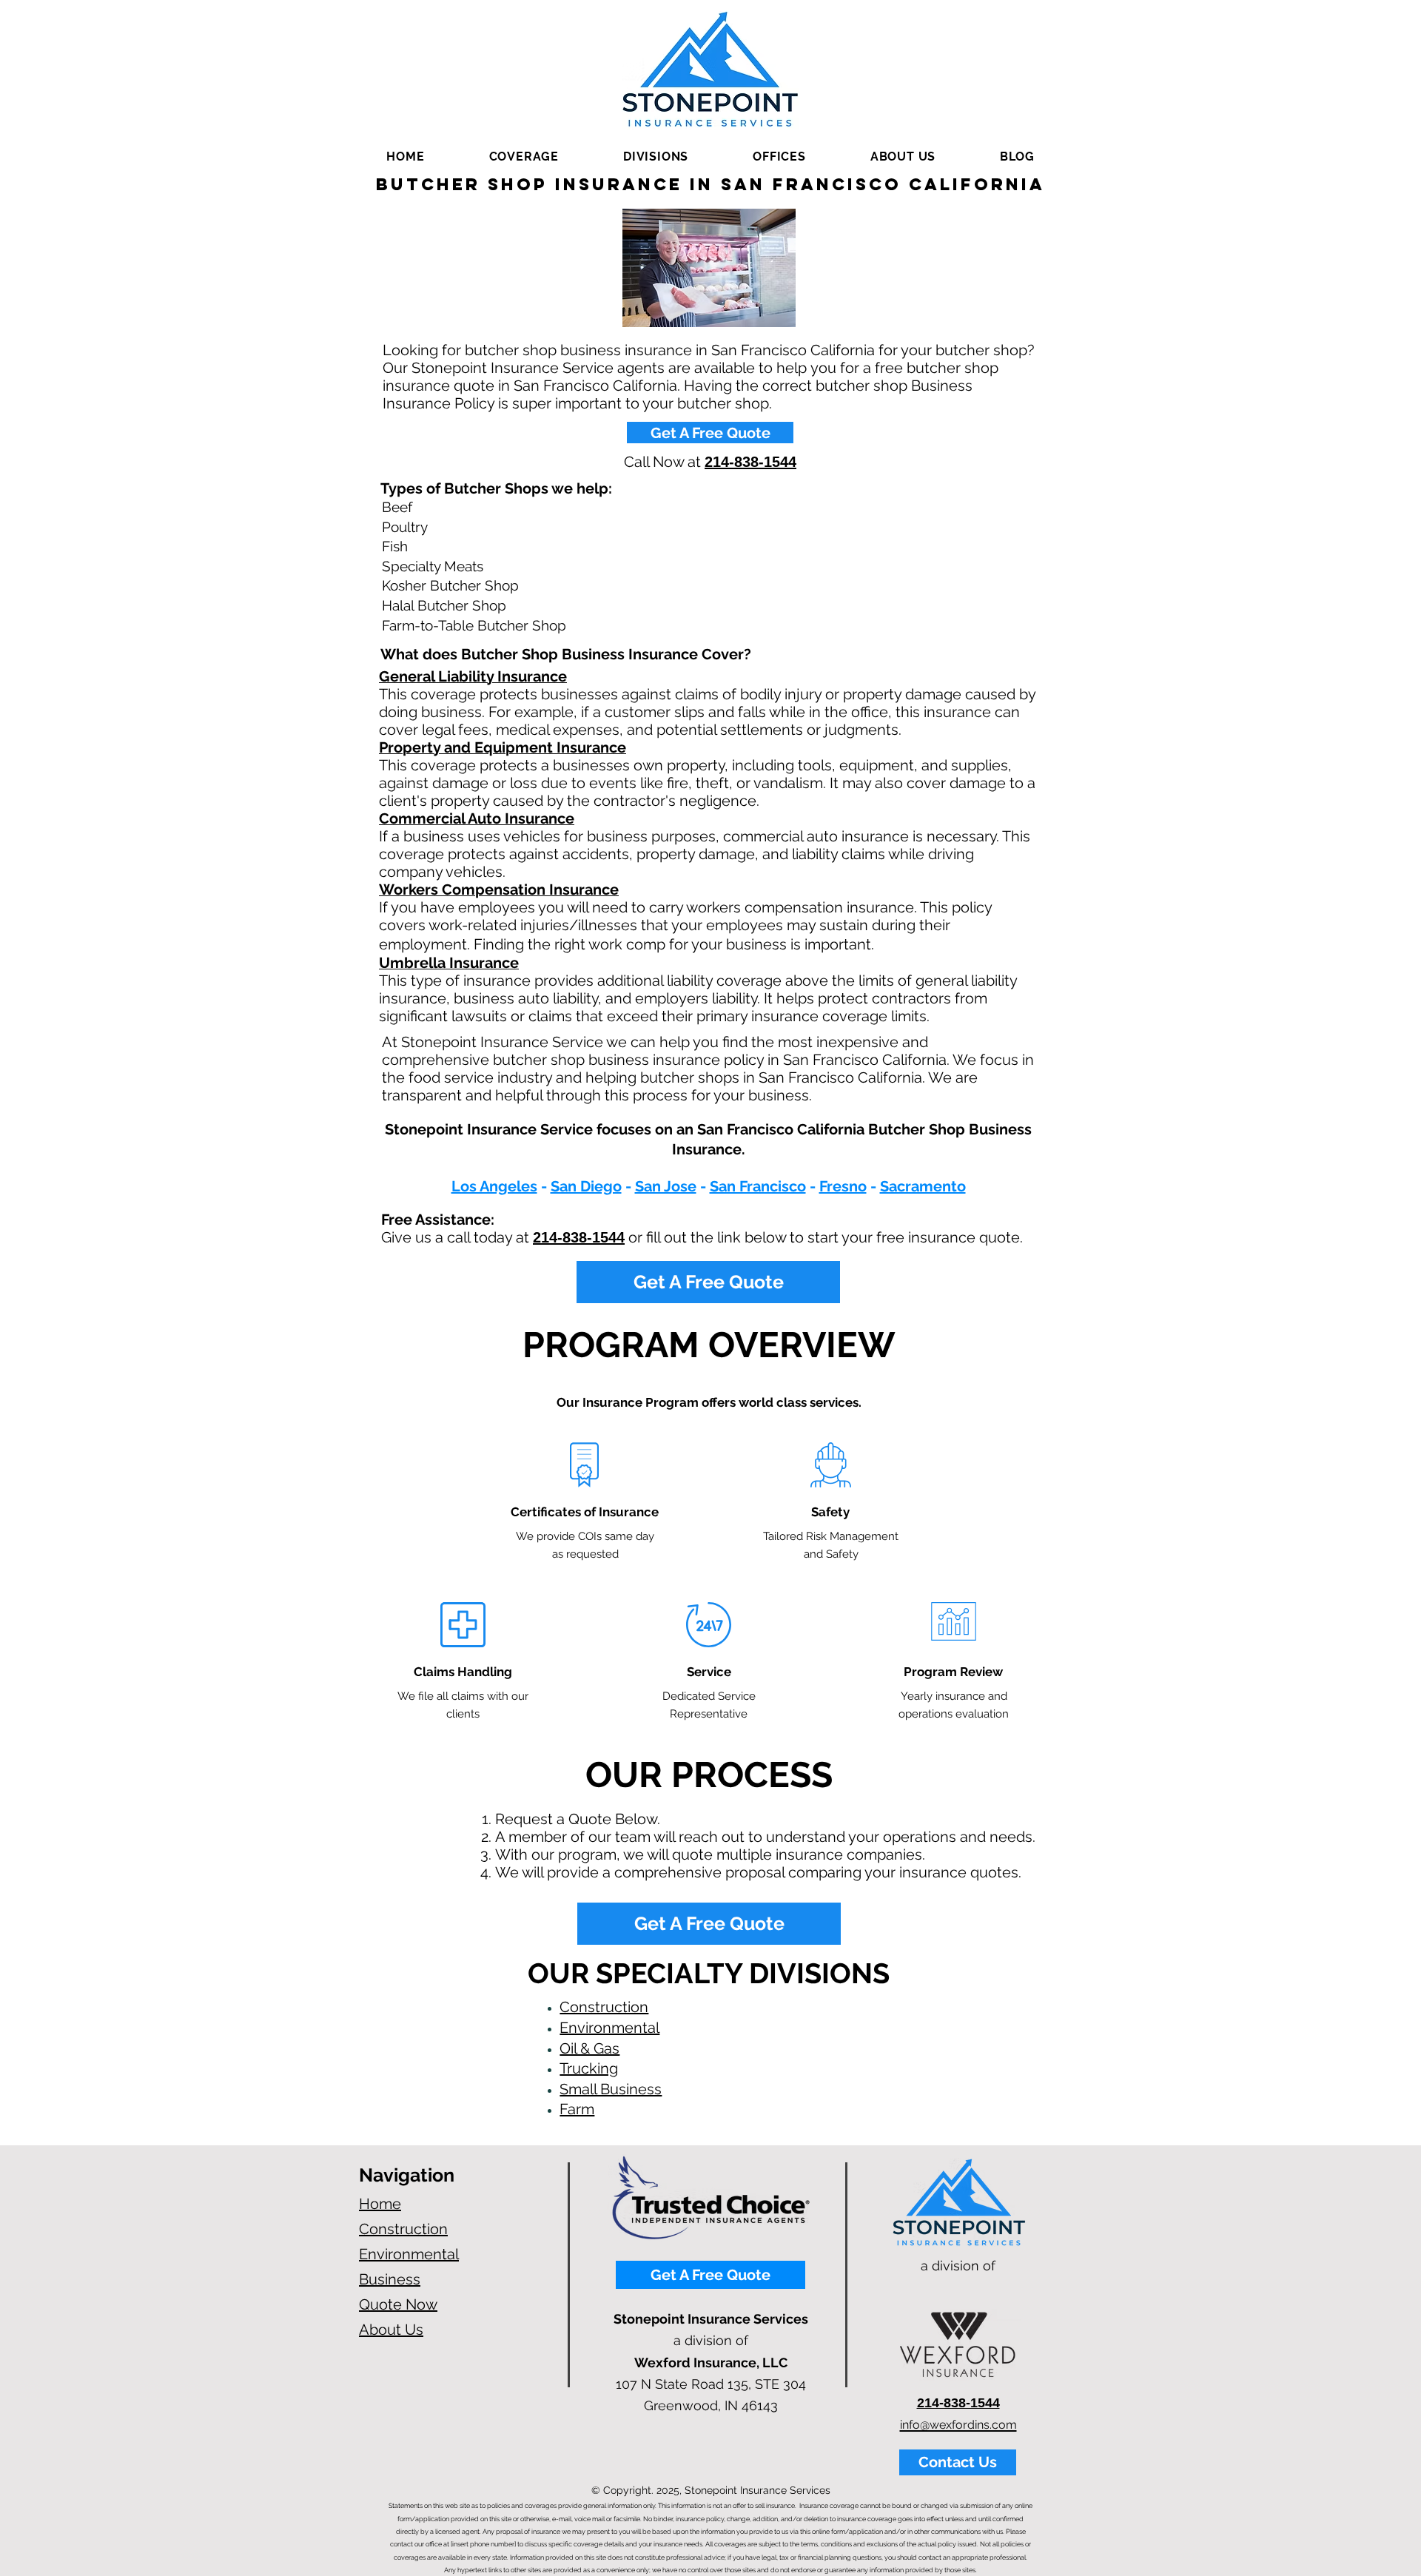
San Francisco (758, 1186)
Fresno (843, 1186)
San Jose (666, 1186)
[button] (524, 157)
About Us (391, 2330)
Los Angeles (494, 1186)
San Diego (586, 1186)
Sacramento (923, 1186)
